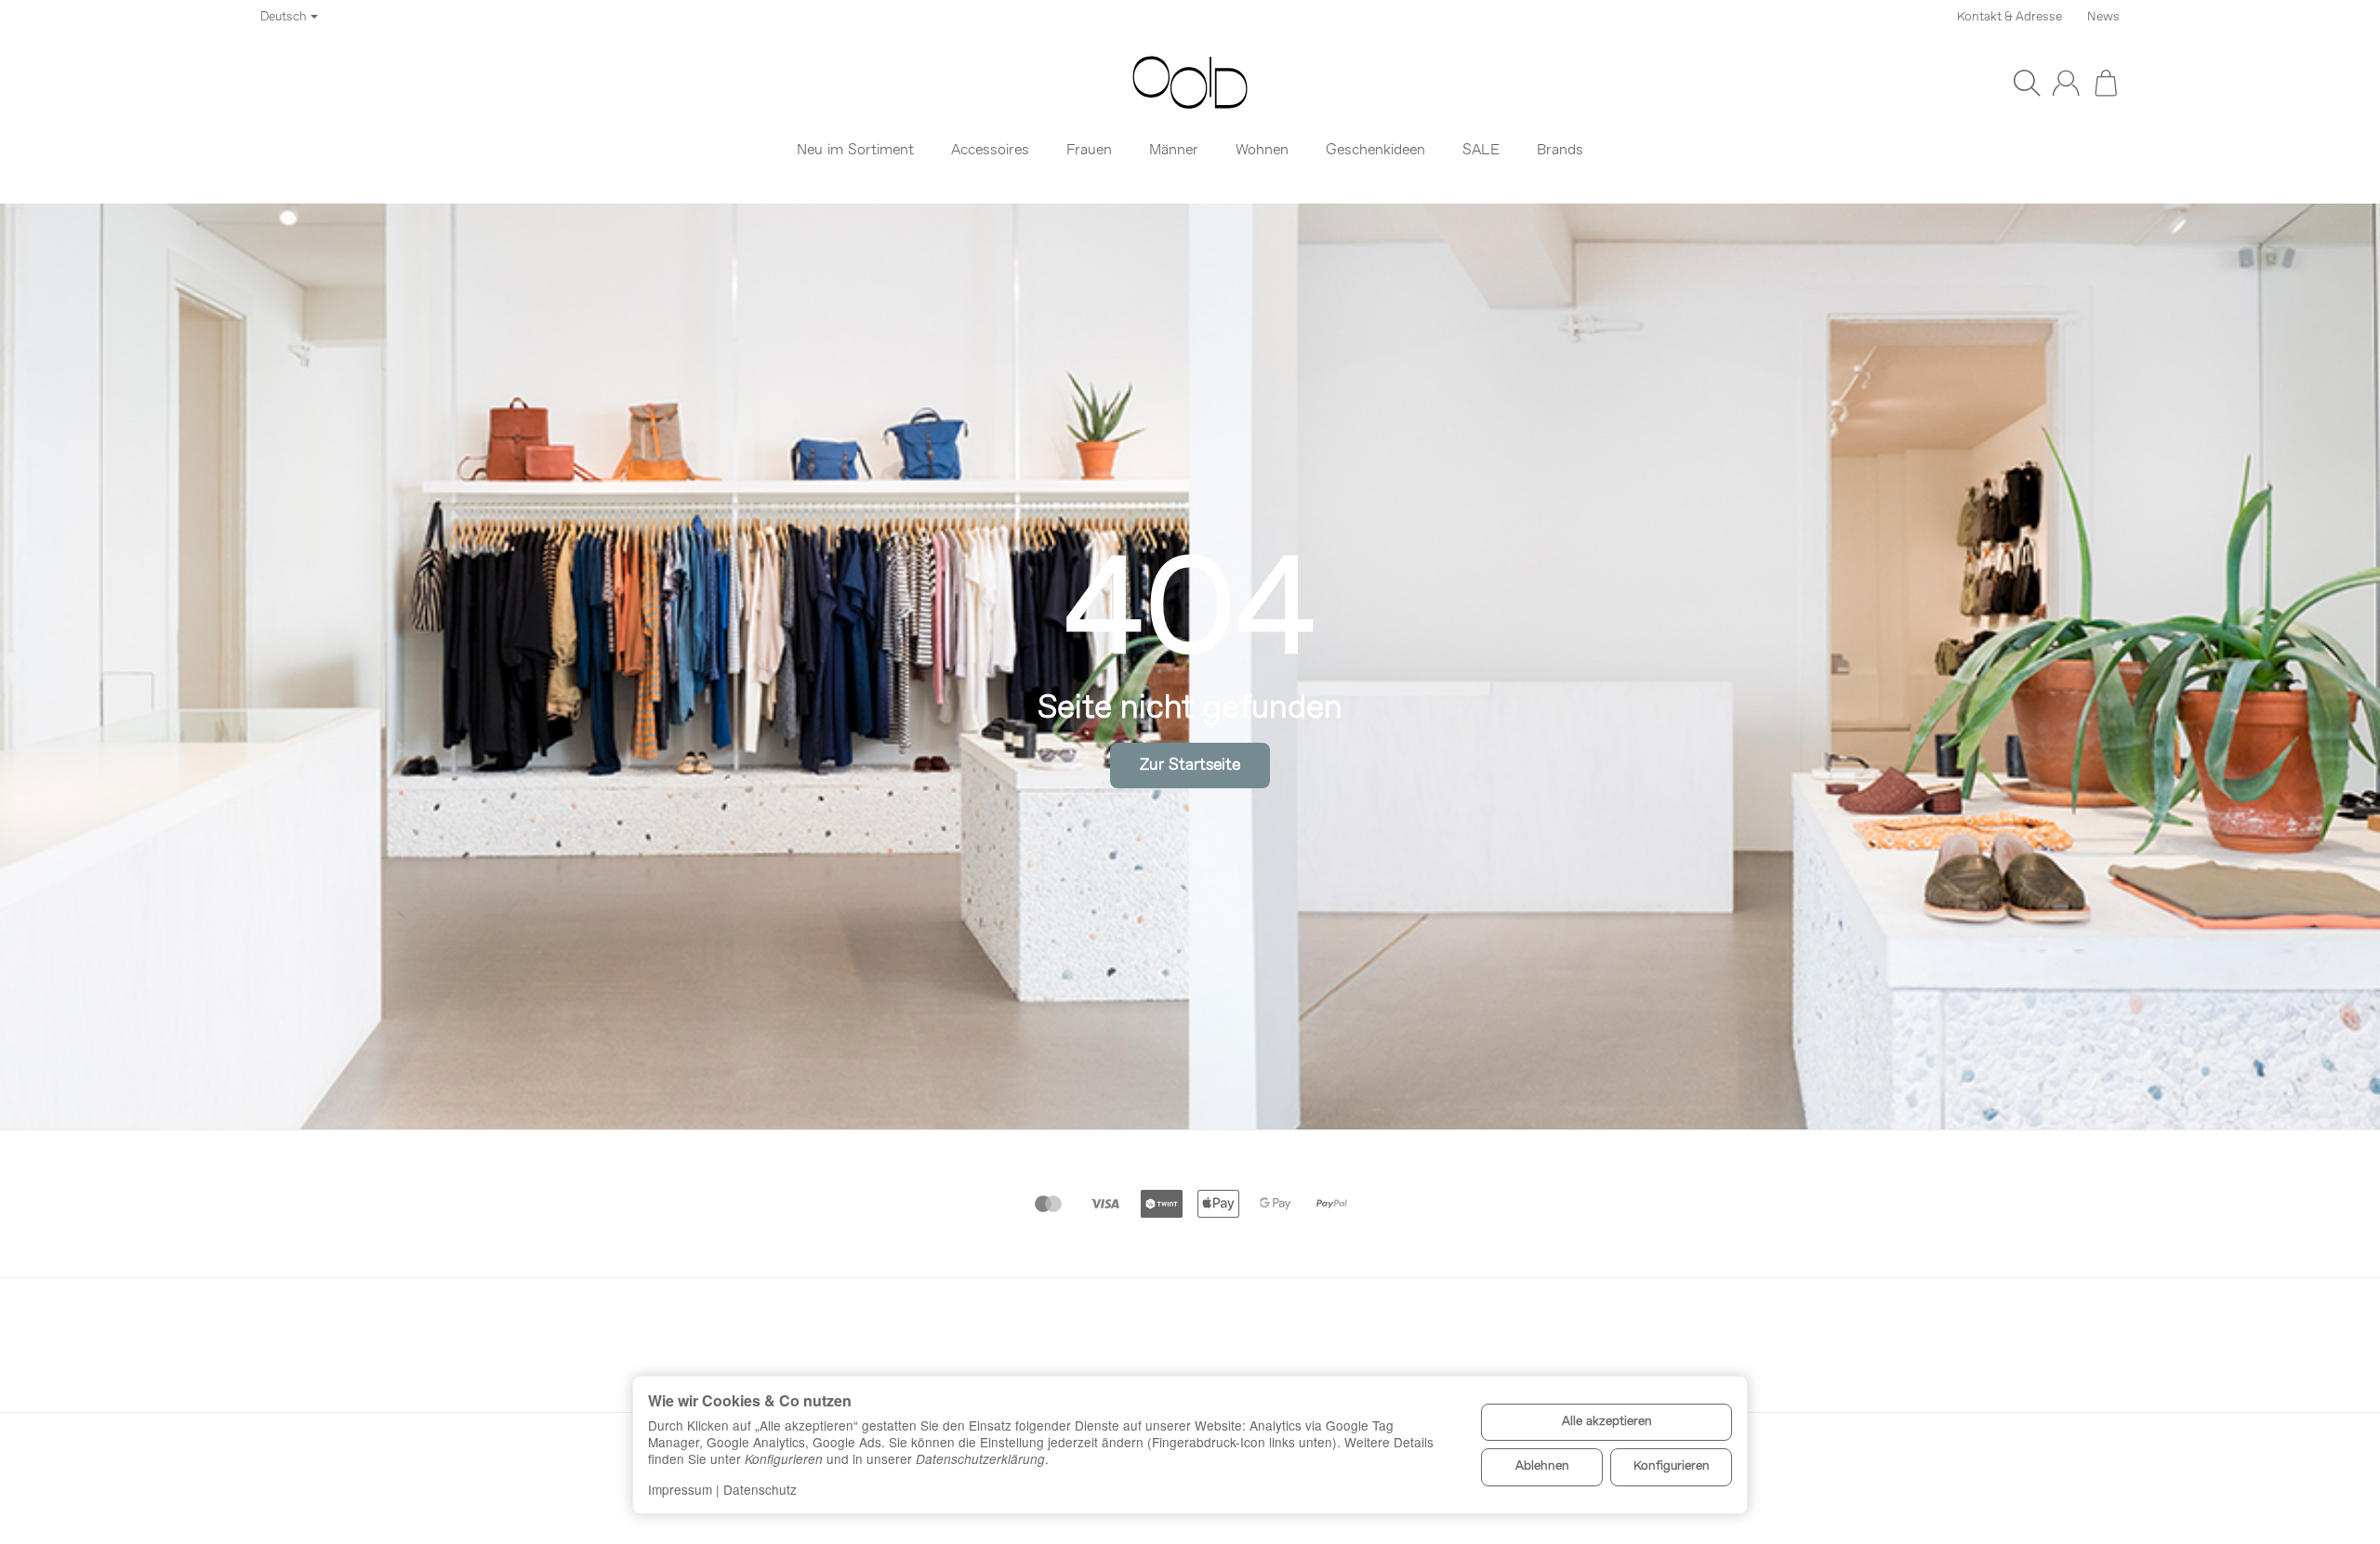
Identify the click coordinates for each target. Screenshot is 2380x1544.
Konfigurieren (1672, 1466)
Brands (1560, 151)
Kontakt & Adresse (2010, 17)
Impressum (680, 1489)
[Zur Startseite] (1190, 83)
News (2103, 17)
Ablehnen (1542, 1466)
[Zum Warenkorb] (2106, 83)
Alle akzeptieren (1607, 1422)
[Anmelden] (2066, 83)
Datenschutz (760, 1489)
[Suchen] (2027, 83)
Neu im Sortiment (855, 151)
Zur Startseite (1190, 765)
